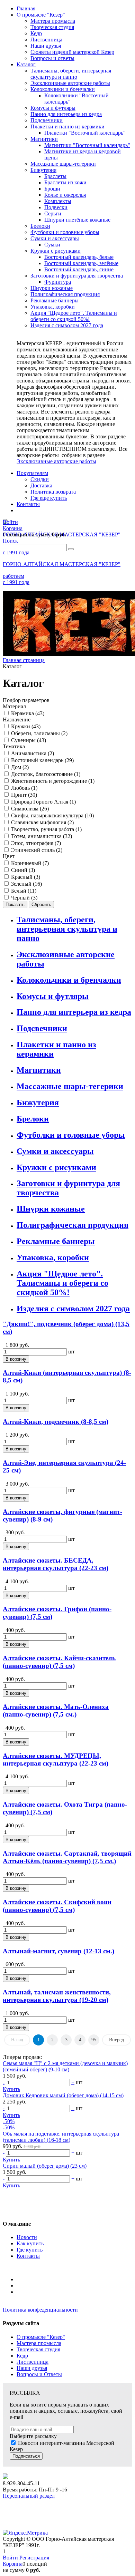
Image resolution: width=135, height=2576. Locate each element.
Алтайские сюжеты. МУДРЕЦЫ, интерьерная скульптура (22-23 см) (56, 1760)
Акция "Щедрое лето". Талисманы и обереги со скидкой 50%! (62, 1283)
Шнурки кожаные (51, 1209)
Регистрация (34, 2558)
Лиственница (33, 2362)
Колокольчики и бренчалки (69, 980)
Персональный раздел (29, 2496)
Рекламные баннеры (56, 1241)
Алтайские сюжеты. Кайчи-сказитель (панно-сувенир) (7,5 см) (59, 1662)
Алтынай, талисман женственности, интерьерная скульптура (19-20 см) (57, 1996)
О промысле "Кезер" (41, 2337)
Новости (27, 2237)
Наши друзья (32, 2368)
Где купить (30, 2250)
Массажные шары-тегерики (70, 1086)
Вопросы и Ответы (39, 2374)
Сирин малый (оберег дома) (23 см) (45, 2166)
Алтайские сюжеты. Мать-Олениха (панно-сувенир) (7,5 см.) (56, 1710)
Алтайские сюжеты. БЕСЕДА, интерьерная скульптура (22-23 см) (56, 1564)
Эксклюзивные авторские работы (56, 461)
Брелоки (33, 1119)
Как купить (30, 2243)
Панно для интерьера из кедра (74, 1012)
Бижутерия (38, 1102)
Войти (11, 2558)
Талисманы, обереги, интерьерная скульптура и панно (67, 929)
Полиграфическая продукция (73, 1225)
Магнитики (39, 1070)
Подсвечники (42, 1028)
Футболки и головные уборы (71, 1135)
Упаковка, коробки (53, 1257)
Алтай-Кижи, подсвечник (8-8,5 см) (56, 1422)
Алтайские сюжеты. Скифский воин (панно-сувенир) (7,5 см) (57, 1906)
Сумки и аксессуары (55, 1151)
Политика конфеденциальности (40, 2310)
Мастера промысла (39, 2343)
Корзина (13, 2564)
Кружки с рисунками (56, 1167)
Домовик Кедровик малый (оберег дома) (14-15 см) (63, 2095)
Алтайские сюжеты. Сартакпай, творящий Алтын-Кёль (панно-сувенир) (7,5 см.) (67, 1857)
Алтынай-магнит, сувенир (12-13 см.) (58, 1951)
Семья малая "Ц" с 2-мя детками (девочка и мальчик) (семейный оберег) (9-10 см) (65, 2066)
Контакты (28, 2256)
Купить (11, 2089)
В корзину (16, 1359)
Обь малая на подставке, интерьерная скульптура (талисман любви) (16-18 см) (61, 2137)
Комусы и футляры (53, 996)
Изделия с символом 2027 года (73, 1309)
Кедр (22, 2356)
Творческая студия (38, 2349)
